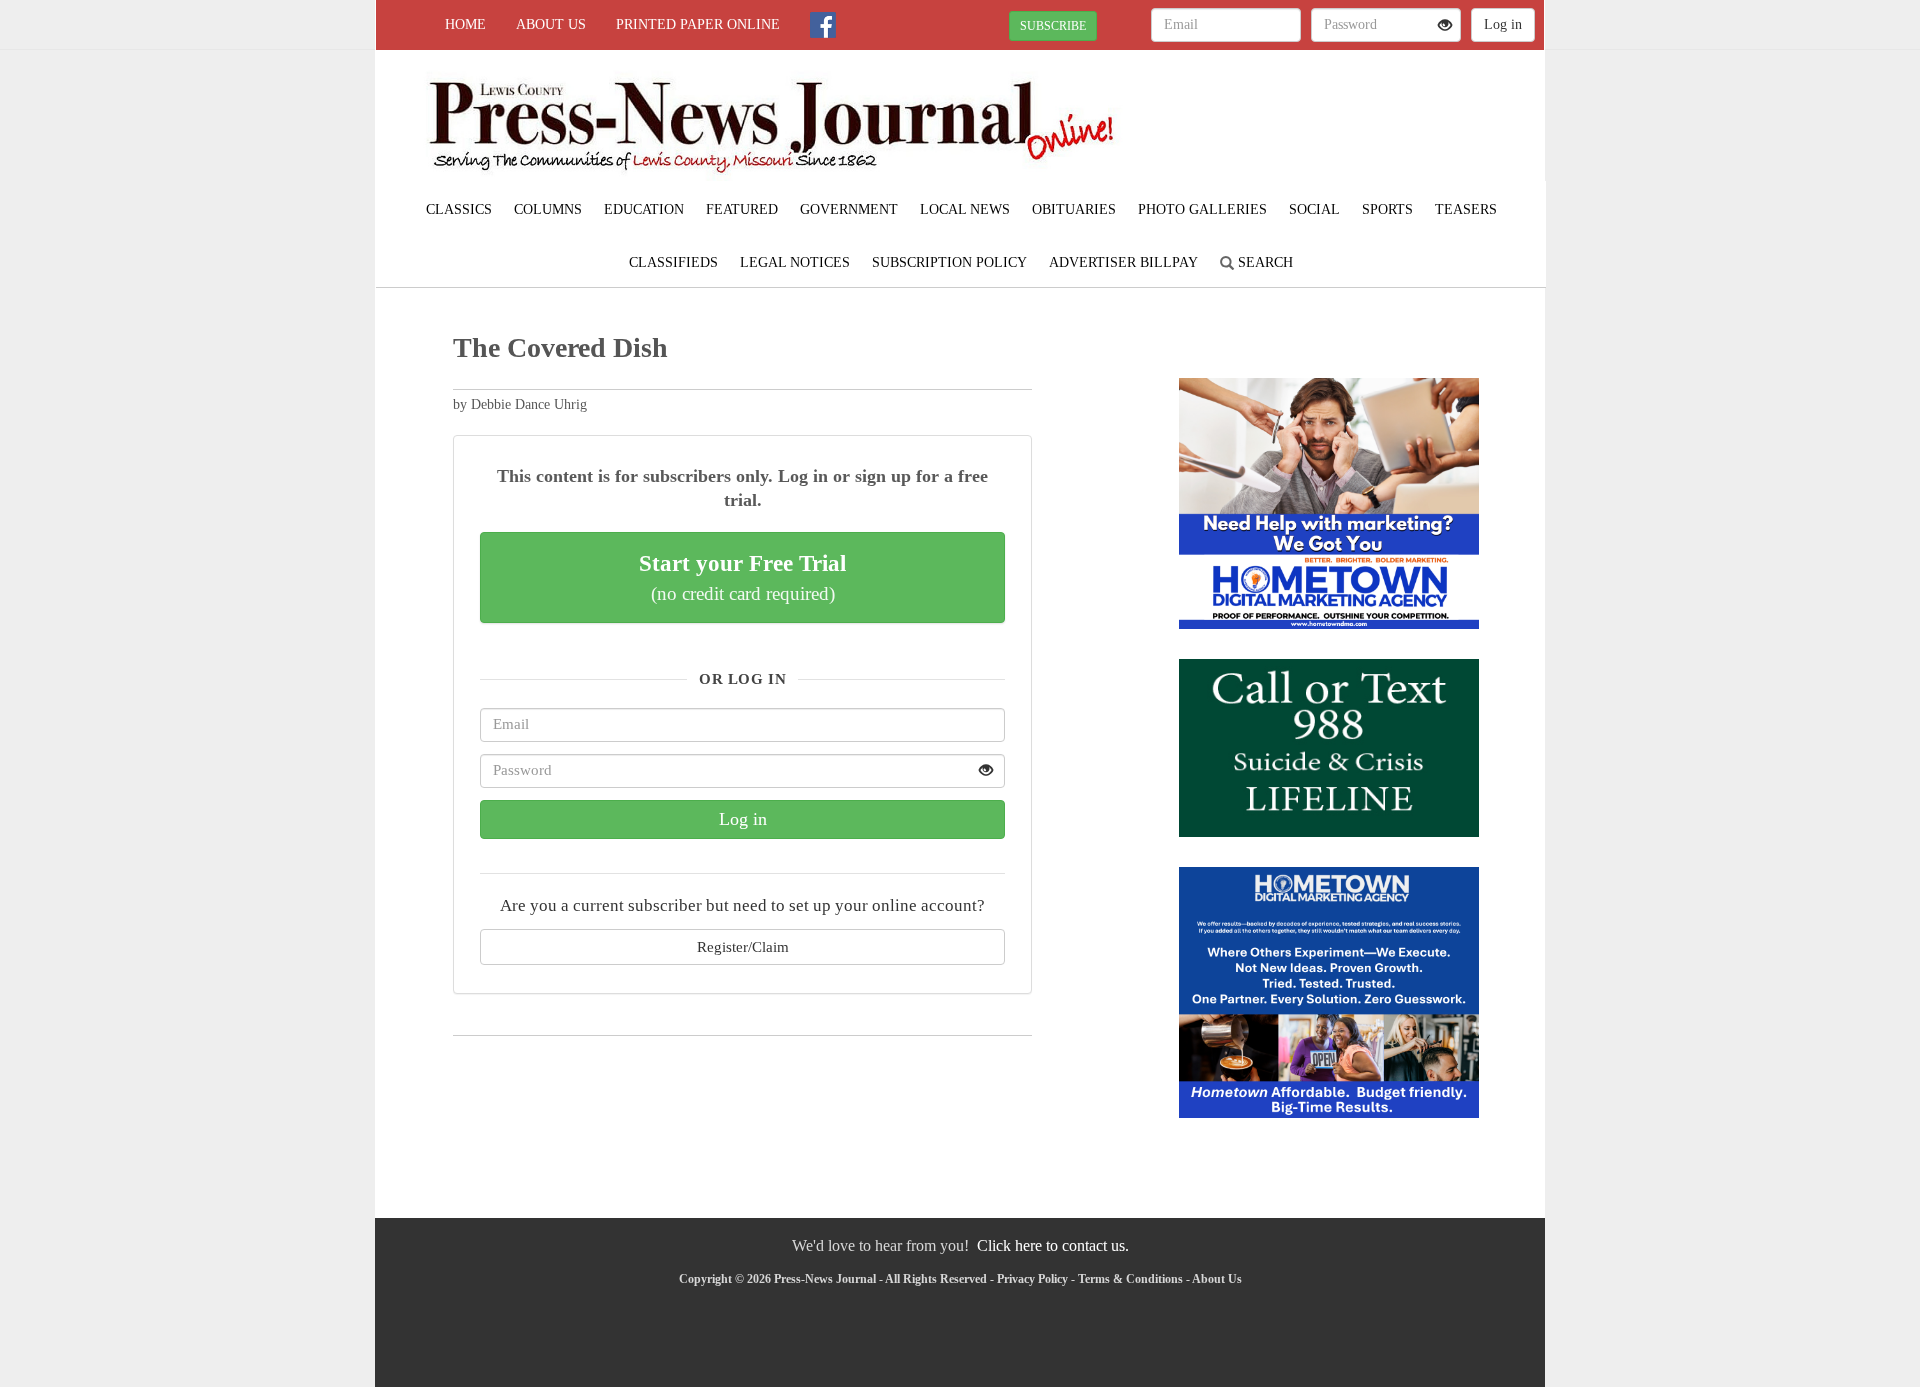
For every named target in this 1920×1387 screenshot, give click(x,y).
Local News (965, 209)
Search (1263, 262)
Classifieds (673, 262)
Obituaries (1074, 209)
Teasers (1466, 209)
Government (849, 209)
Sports (1387, 209)
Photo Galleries (1202, 209)
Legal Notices (795, 262)
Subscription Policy (949, 262)
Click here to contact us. (1053, 1245)
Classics (459, 209)
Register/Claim (743, 946)
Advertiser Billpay (1123, 262)
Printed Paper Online (698, 24)
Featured (742, 209)
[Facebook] (823, 25)
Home (465, 24)
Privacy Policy (1032, 1279)
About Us (551, 24)
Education (644, 209)
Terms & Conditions (1130, 1279)
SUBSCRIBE (1053, 26)
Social (1314, 209)
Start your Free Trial (742, 577)
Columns (548, 209)
